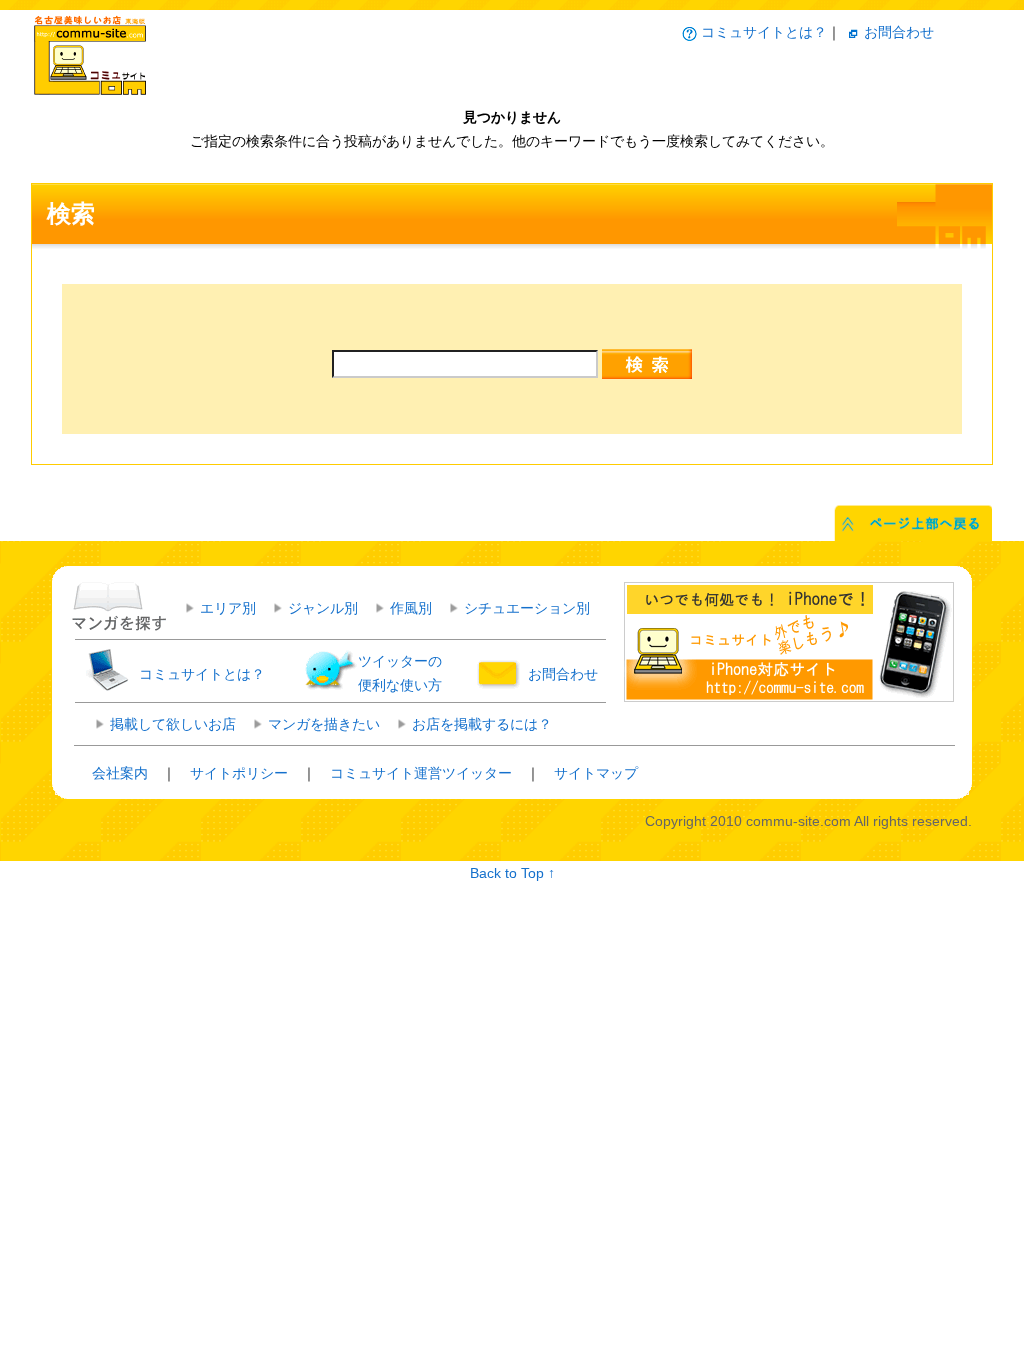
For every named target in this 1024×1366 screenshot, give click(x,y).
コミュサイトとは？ (764, 32)
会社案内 (120, 773)
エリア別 (228, 608)
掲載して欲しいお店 (173, 724)
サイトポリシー (239, 773)
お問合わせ (899, 32)
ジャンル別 (323, 608)
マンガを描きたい (324, 724)
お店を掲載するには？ (482, 724)
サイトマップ (596, 773)
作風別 (411, 608)
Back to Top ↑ (512, 873)
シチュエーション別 (527, 608)
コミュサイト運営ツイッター (421, 773)
